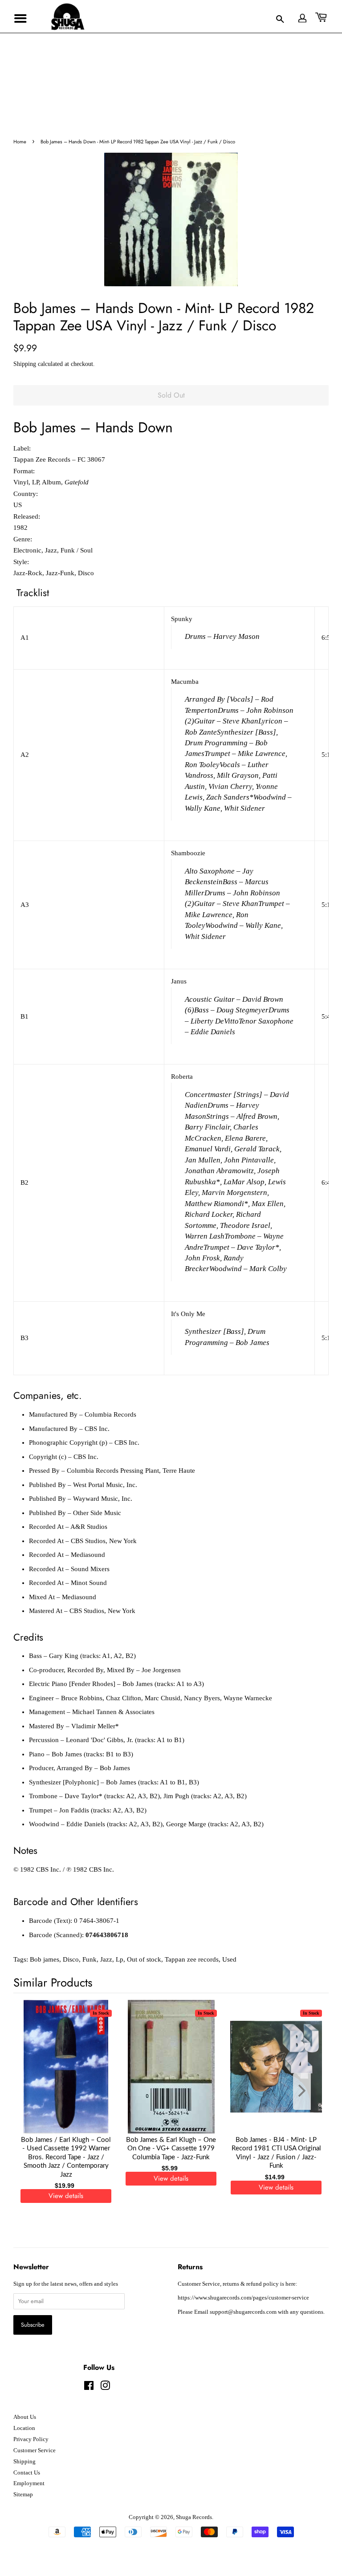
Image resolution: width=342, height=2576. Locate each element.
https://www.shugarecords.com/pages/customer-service (243, 2298)
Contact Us (27, 2473)
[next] (307, 2091)
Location (24, 2428)
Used (229, 1959)
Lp (120, 1959)
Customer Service (35, 2450)
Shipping (25, 364)
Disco (71, 1959)
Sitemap (23, 2495)
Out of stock (144, 1959)
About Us (25, 2417)
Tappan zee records (192, 1959)
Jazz (106, 1959)
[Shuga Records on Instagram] (105, 2388)
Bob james (45, 1959)
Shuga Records (194, 2517)
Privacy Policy (31, 2439)
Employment (29, 2483)
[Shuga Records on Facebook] (89, 2388)
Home (20, 142)
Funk (90, 1959)
